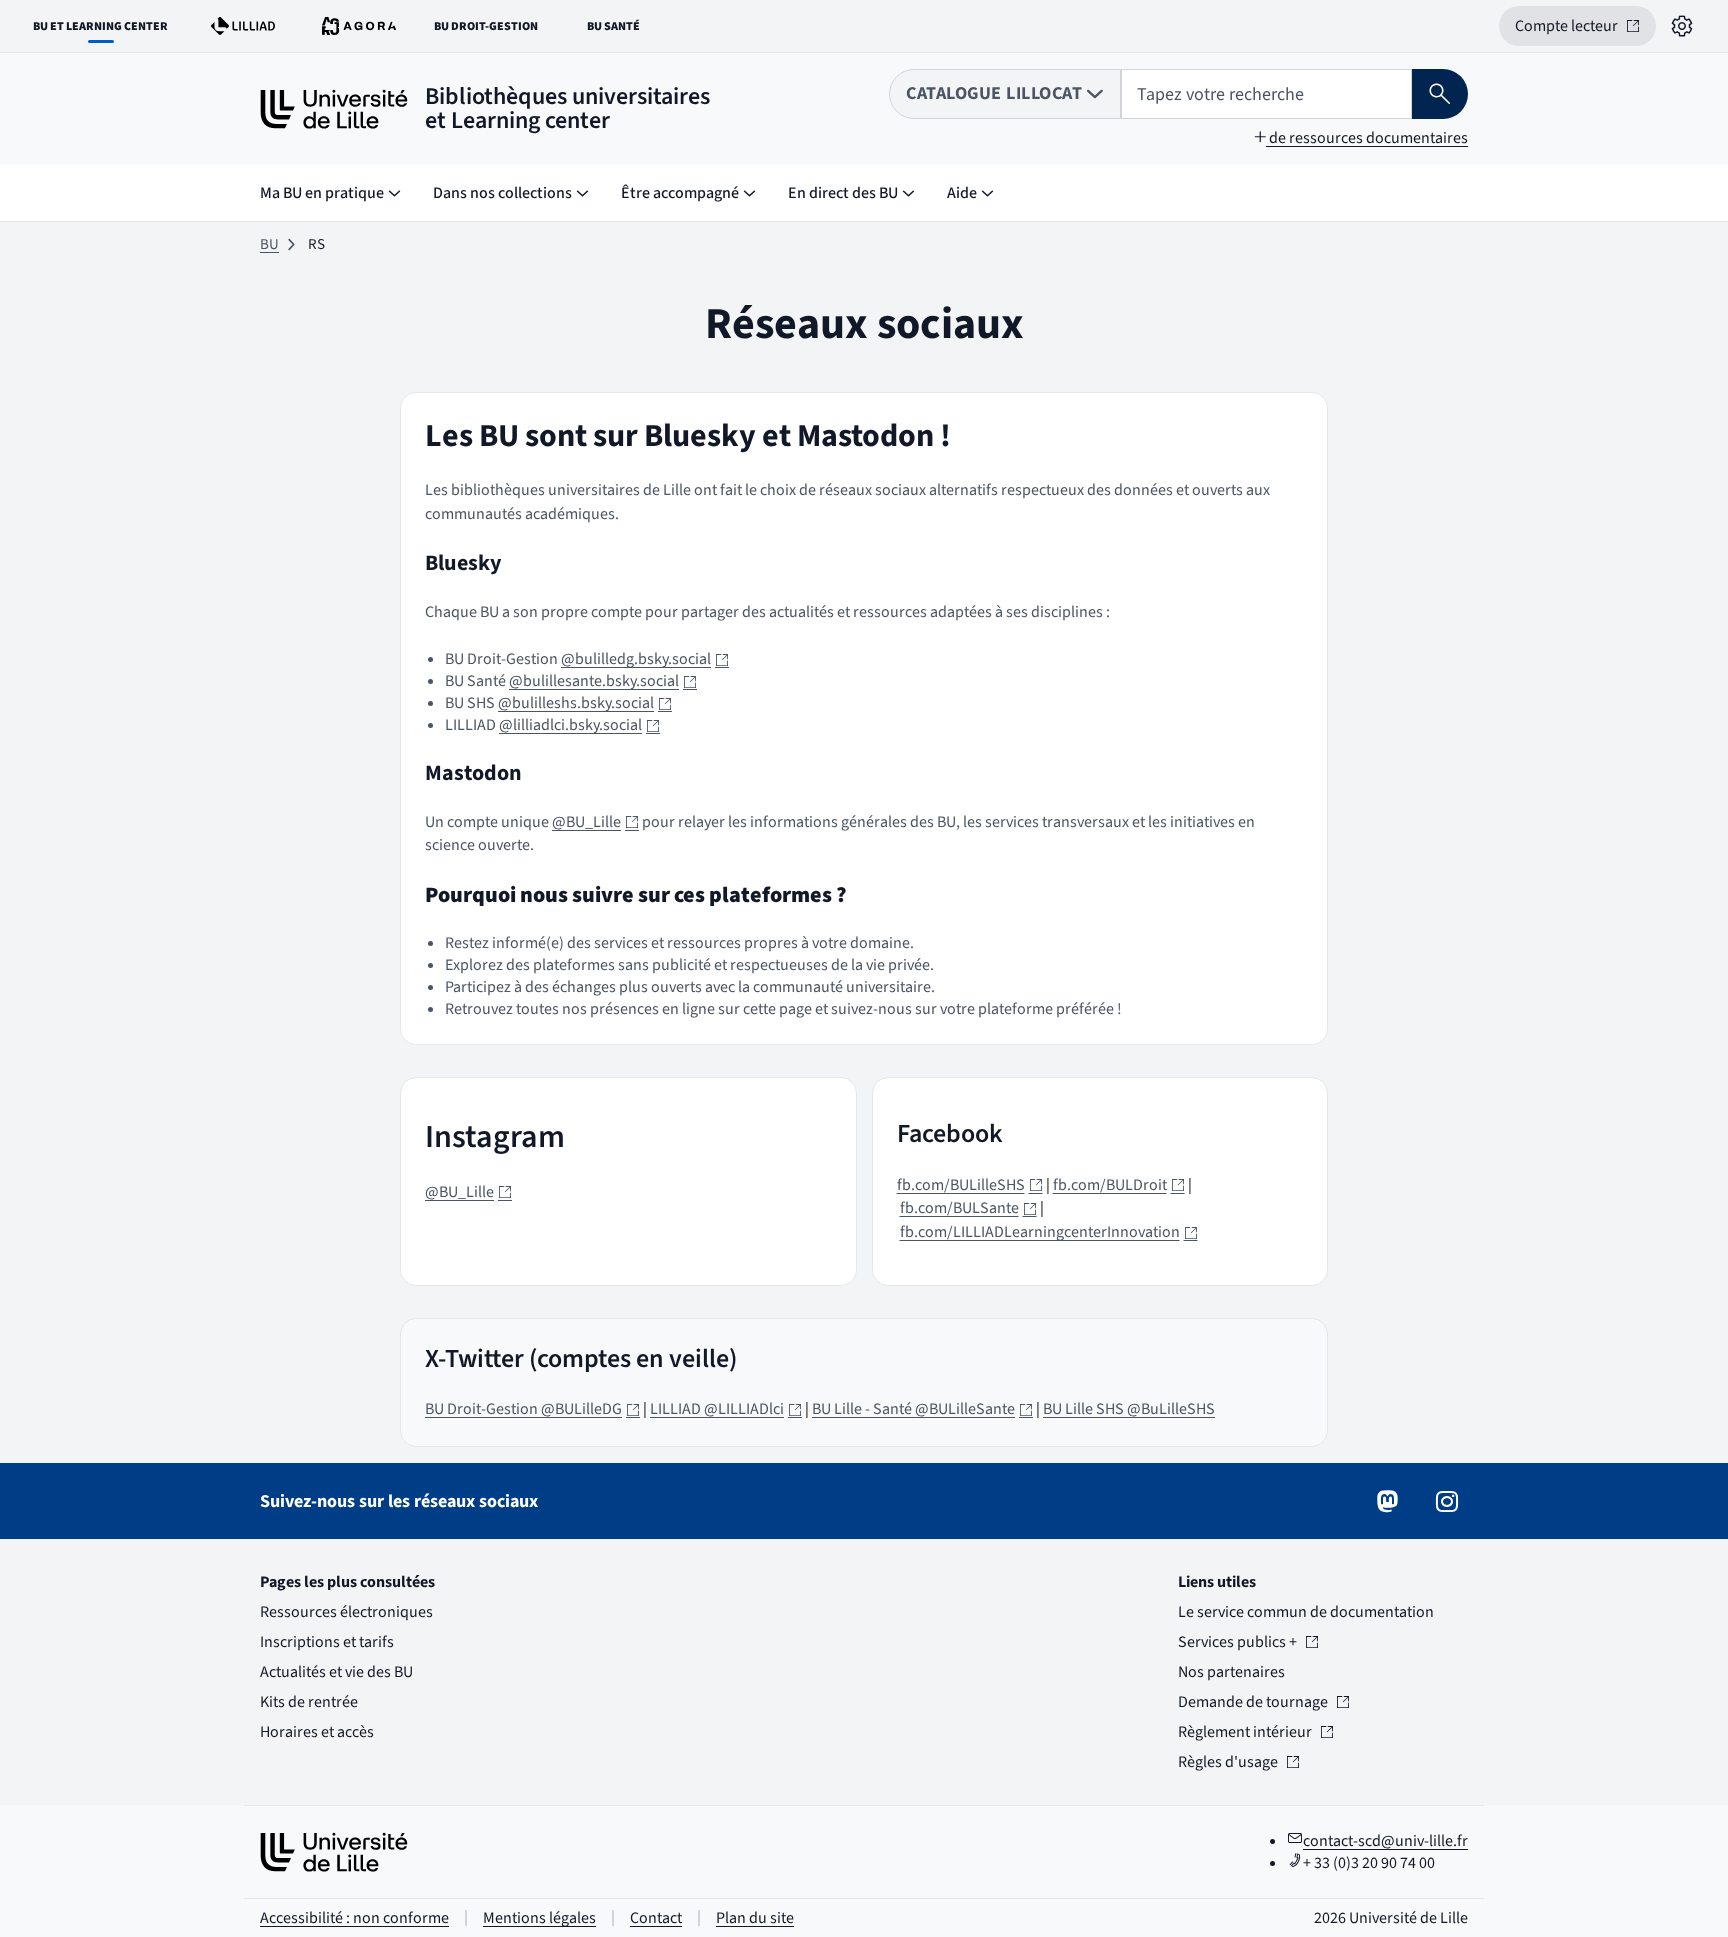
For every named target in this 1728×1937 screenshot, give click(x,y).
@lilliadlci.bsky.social (579, 725)
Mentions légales (539, 1918)
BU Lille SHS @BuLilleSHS (1129, 1409)
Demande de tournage (1253, 1702)
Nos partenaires (1231, 1672)
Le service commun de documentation (1306, 1612)
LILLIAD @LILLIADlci (726, 1409)
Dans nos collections (502, 193)
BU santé (625, 30)
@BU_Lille (595, 822)
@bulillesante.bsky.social (603, 681)
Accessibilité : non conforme (354, 1918)
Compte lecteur (1585, 30)
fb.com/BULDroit (1119, 1185)
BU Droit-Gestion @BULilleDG (532, 1409)
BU (269, 244)
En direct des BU (843, 193)
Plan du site (755, 1918)
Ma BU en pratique (322, 193)
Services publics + (1237, 1642)
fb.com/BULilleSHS (970, 1185)
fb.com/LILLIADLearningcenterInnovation (1049, 1232)
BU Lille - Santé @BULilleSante (922, 1409)
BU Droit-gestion (490, 30)
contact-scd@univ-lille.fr (1385, 1841)
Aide (962, 193)
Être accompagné (680, 193)
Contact (656, 1918)
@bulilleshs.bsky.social (585, 703)
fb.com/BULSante (968, 1208)
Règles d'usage (1237, 1762)
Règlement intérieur (1245, 1732)
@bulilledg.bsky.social (645, 659)
